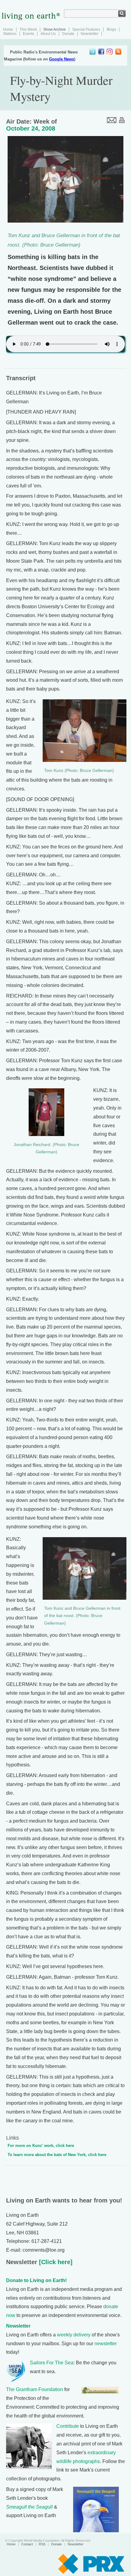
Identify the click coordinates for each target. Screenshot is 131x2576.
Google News (62, 59)
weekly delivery (74, 2335)
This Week (28, 29)
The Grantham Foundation (35, 2389)
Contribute (68, 2426)
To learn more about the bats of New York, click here (57, 2155)
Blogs (111, 29)
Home (8, 29)
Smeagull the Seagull (29, 2507)
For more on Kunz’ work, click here (41, 2146)
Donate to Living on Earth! (36, 2280)
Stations (10, 34)
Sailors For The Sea (52, 2363)
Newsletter (90, 34)
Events (28, 34)
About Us (48, 34)
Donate (68, 34)
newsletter (106, 2344)
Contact (27, 2544)
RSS (42, 2544)
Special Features (86, 29)
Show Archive (55, 29)
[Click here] (55, 2262)
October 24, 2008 (31, 128)
